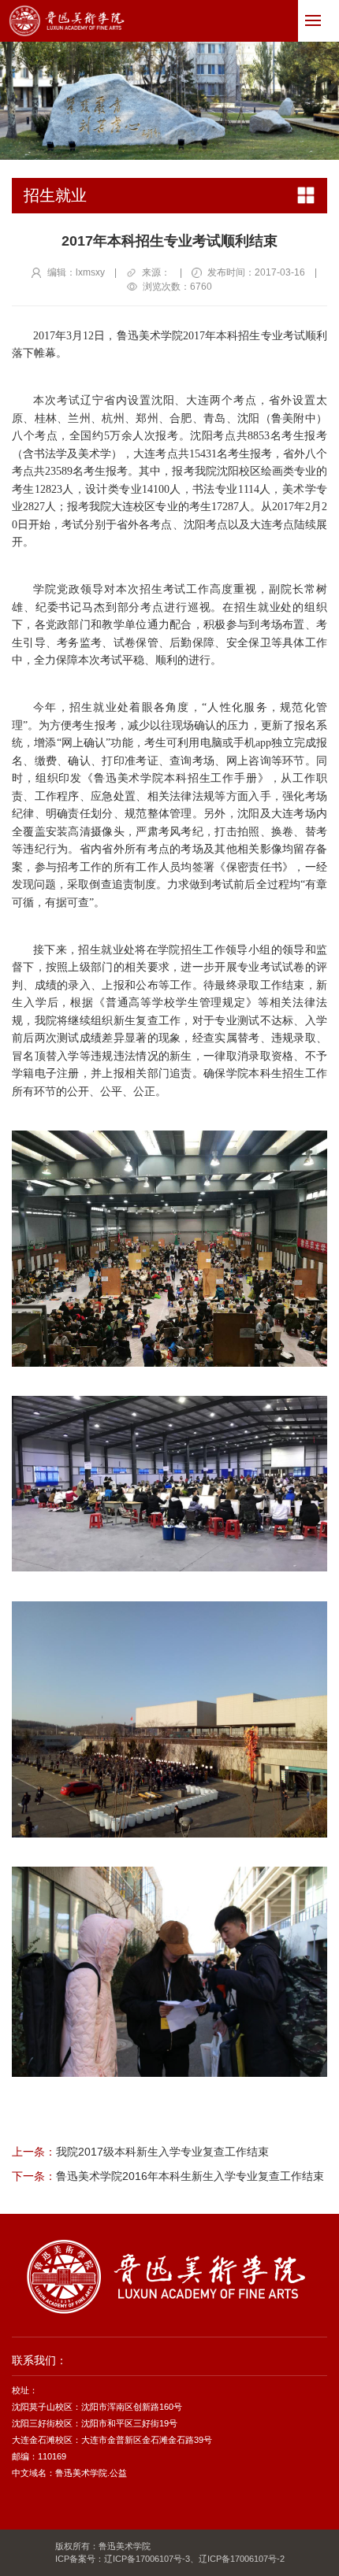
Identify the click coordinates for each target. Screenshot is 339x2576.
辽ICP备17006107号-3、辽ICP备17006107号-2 (194, 2559)
